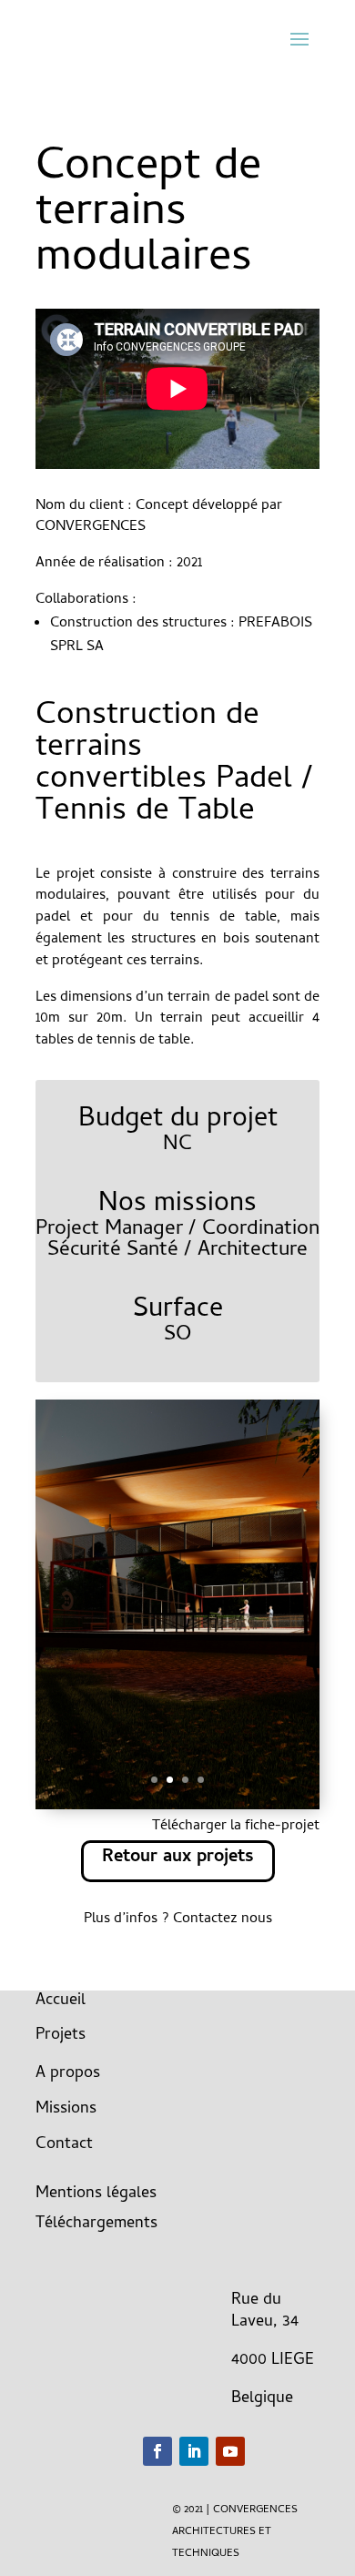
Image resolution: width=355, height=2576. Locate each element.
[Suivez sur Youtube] (230, 2451)
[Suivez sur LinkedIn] (194, 2451)
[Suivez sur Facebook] (157, 2451)
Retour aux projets (178, 1858)
